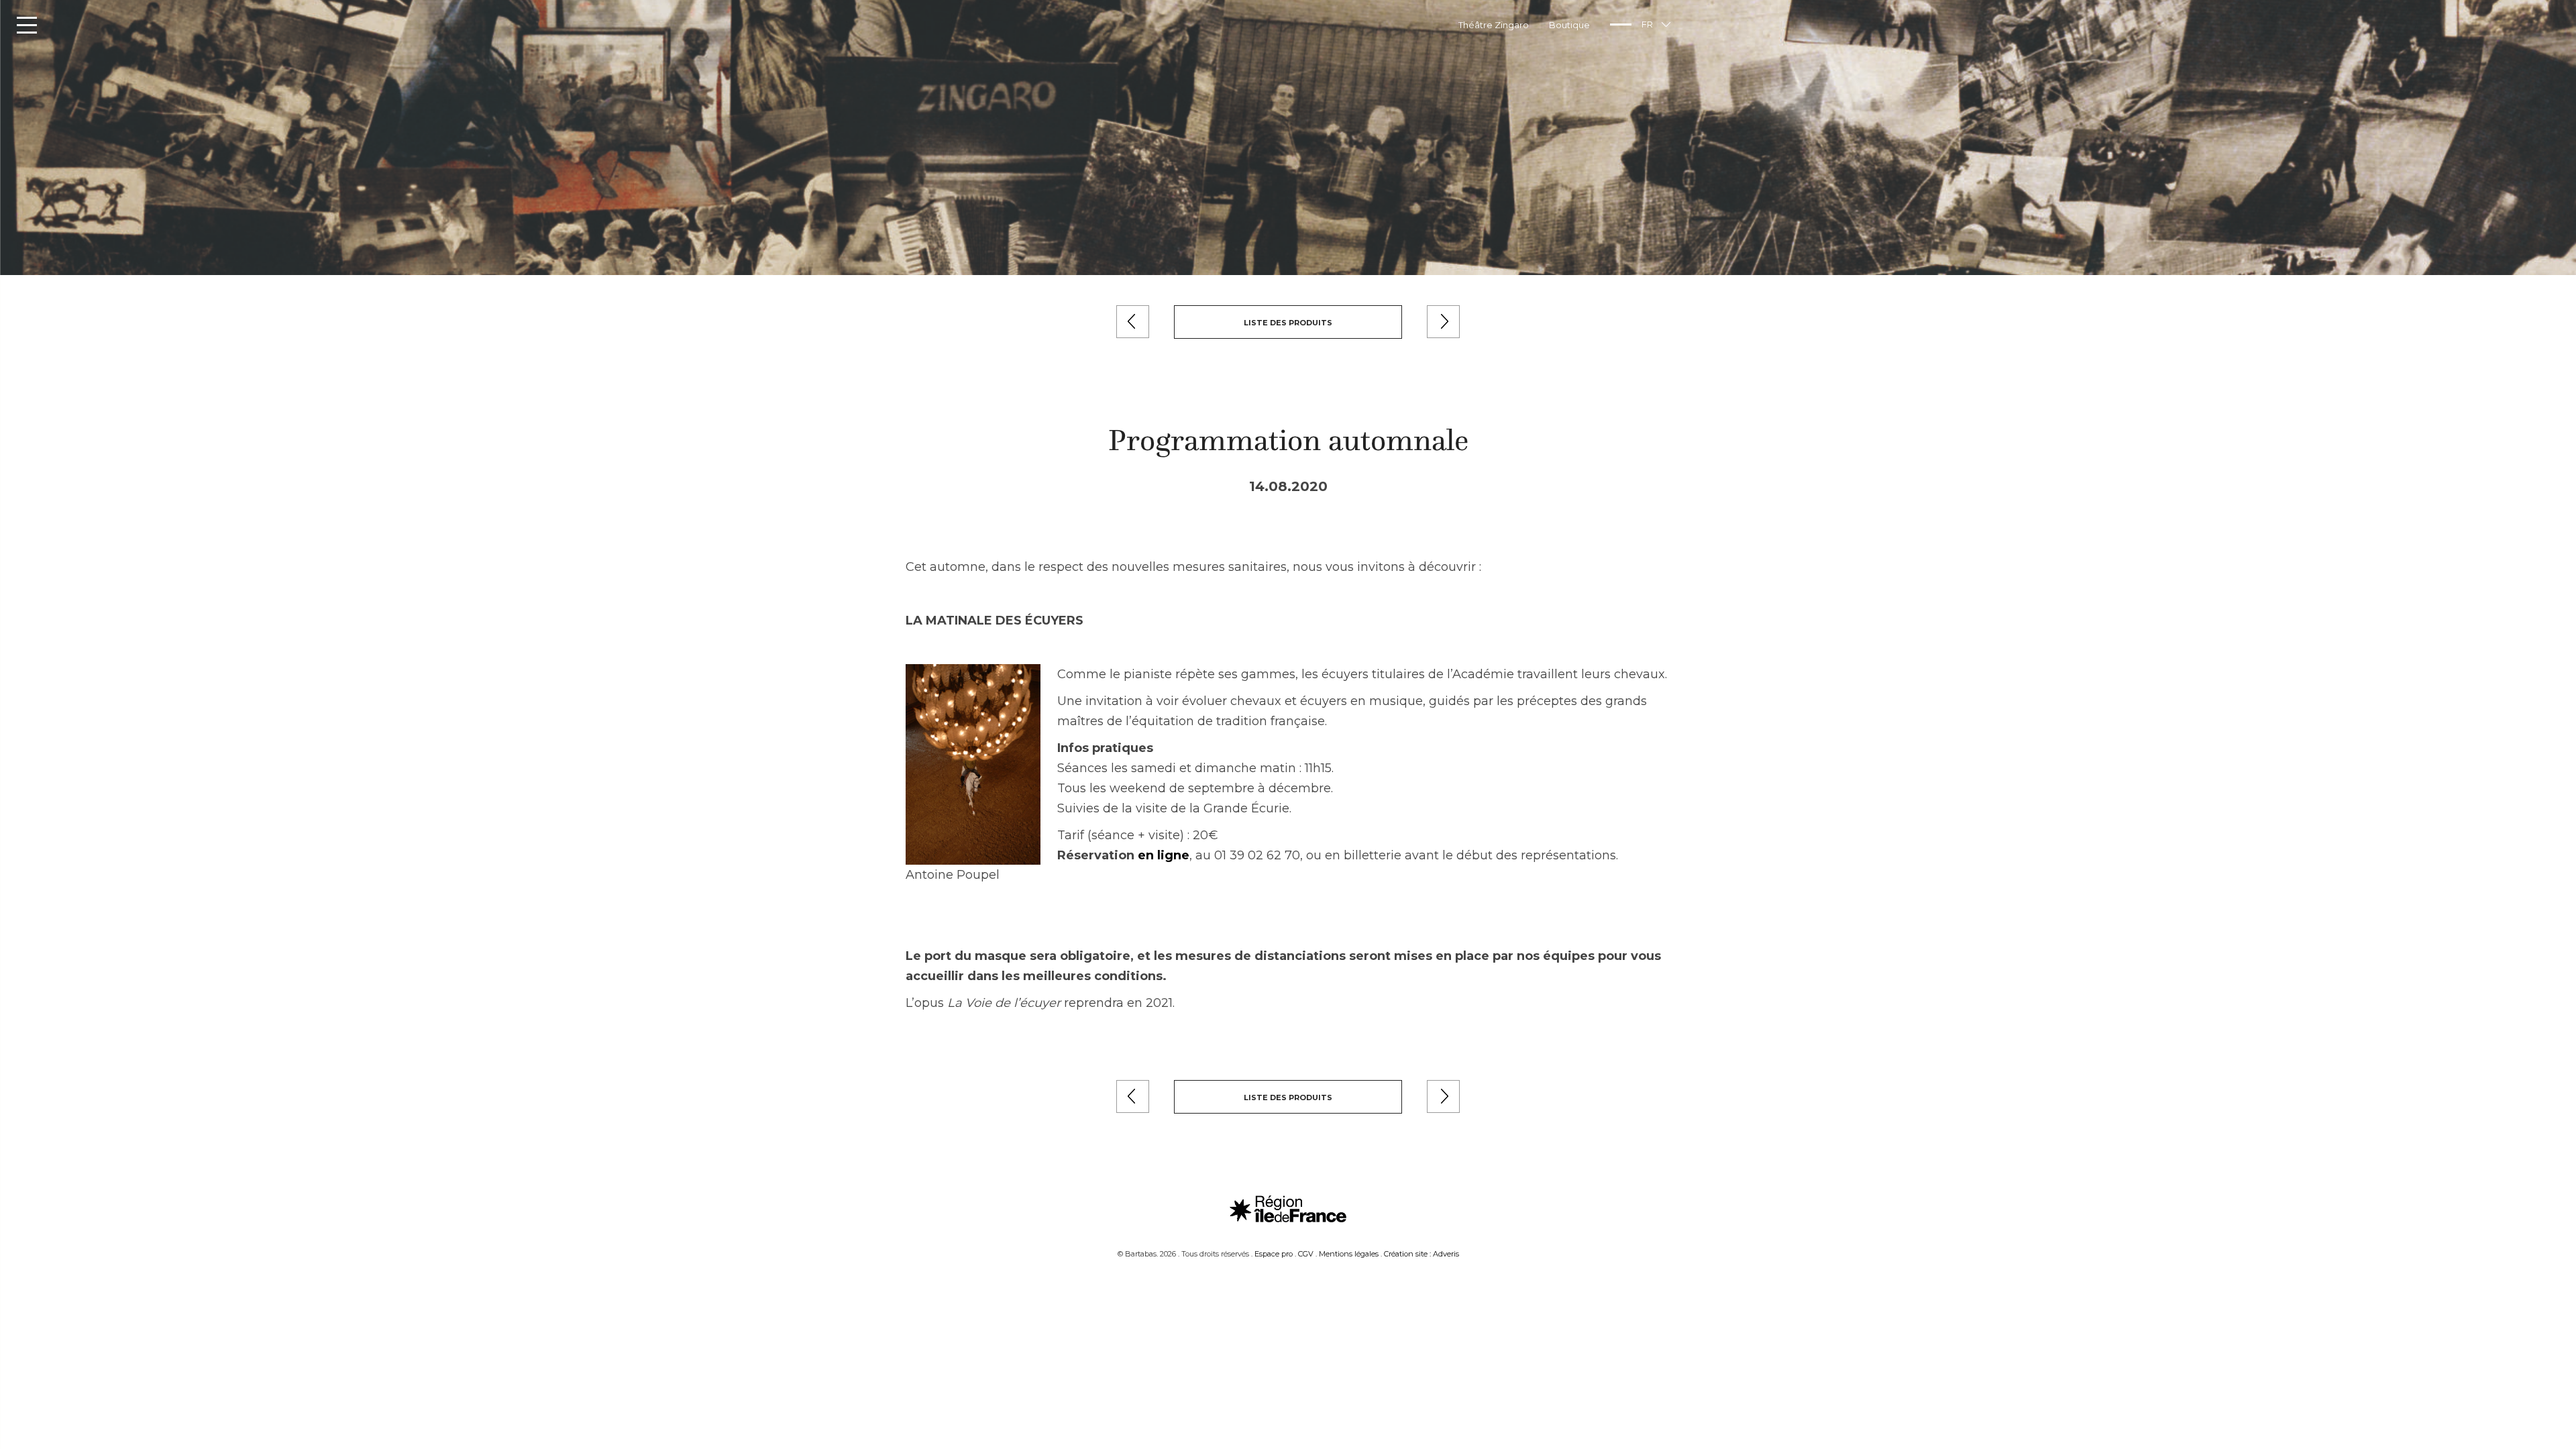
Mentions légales (1349, 1254)
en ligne (1164, 855)
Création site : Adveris (1421, 1254)
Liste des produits (1288, 323)
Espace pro (1274, 1254)
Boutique (1569, 25)
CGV (1306, 1254)
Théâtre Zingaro (1494, 25)
